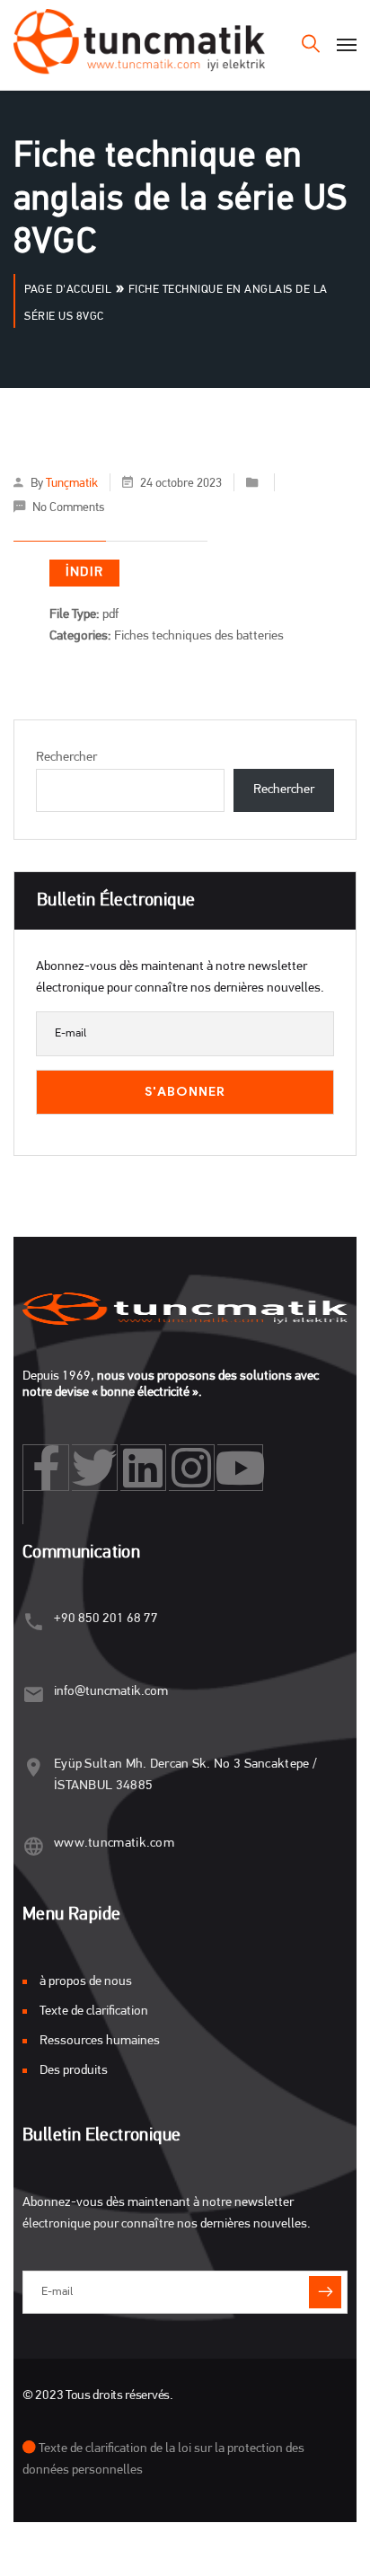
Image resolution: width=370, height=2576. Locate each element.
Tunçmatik (72, 484)
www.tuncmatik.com (114, 1844)
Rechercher (66, 758)
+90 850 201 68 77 (106, 1619)
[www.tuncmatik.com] (34, 1846)
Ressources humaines (100, 2041)
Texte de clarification (94, 2011)
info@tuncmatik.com (111, 1692)
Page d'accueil (68, 290)
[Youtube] (240, 1468)
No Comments (68, 508)
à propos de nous (86, 1982)
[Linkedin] (143, 1468)
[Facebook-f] (46, 1468)
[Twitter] (95, 1468)
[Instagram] (192, 1468)
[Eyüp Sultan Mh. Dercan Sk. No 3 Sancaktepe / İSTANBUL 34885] (34, 1767)
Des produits (74, 2071)
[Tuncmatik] (139, 45)
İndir (84, 573)
